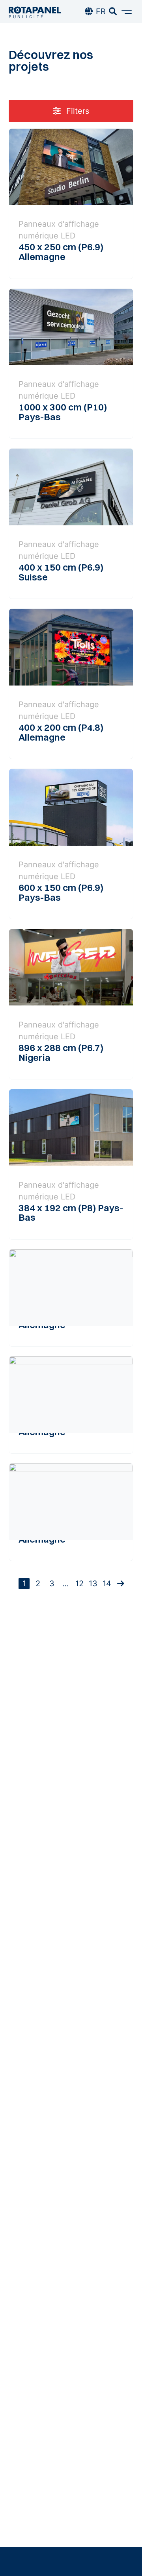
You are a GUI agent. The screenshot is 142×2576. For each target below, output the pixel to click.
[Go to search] (113, 11)
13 (93, 1584)
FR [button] (101, 11)
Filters (77, 111)
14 (107, 1584)
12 (79, 1584)
